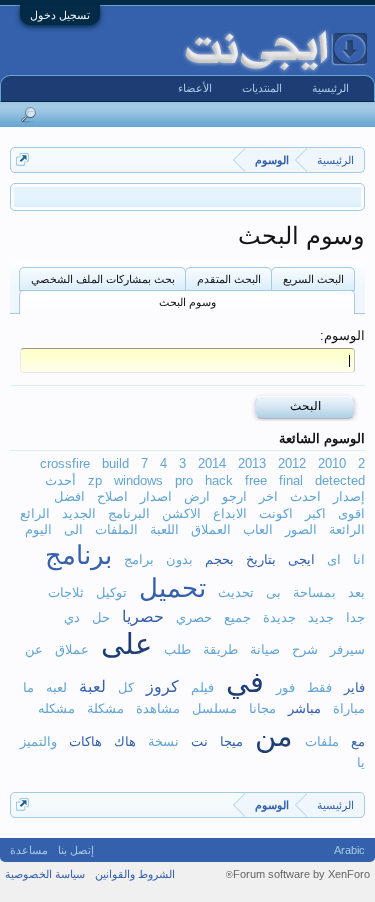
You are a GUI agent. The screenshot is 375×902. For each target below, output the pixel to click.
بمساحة (314, 592)
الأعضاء (195, 88)
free (256, 480)
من (274, 736)
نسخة (163, 741)
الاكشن (181, 513)
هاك (125, 741)
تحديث (236, 592)
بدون (179, 559)
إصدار (349, 496)
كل (126, 687)
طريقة (220, 649)
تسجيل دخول (60, 15)
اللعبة (164, 529)
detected (340, 480)
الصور (301, 529)
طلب (177, 649)
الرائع (35, 513)
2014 (212, 463)
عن (34, 649)
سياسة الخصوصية (45, 874)
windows (138, 480)
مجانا (262, 708)
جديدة (279, 617)
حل (101, 617)
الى (73, 529)
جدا (355, 617)
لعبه (56, 687)
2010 (332, 463)
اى (334, 559)
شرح (305, 649)
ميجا (231, 741)
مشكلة (105, 708)
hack (219, 480)
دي (72, 617)
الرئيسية (330, 88)
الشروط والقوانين (135, 874)
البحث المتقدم (229, 279)
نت (199, 741)
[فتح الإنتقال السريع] (22, 159)
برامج (139, 559)
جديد (321, 617)
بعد (356, 592)
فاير (354, 687)
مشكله (56, 708)
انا (359, 559)
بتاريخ (261, 559)
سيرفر (347, 649)
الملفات (116, 529)
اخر (268, 496)
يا (361, 762)
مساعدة (29, 850)
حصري (194, 617)
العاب (258, 529)
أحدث (60, 480)
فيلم (202, 687)
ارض (197, 496)
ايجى (301, 559)
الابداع (230, 513)
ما (28, 687)
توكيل (111, 592)
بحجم (219, 559)
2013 (252, 463)
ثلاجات (66, 592)
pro (184, 480)
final (291, 480)
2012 (292, 463)
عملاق (72, 649)
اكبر (315, 513)
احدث (305, 496)
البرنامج (129, 513)
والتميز (38, 741)
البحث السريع (313, 279)
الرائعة (347, 529)
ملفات (322, 741)
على (126, 644)
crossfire (65, 463)
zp (95, 480)
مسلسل (214, 708)
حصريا (143, 616)
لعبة (92, 686)
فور (285, 687)
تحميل (172, 588)
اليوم (38, 529)
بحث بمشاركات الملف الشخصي (103, 279)
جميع (237, 617)
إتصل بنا (76, 850)
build (115, 463)
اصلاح (112, 496)
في (245, 682)
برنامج (78, 555)
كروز (162, 686)
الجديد (79, 513)
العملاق (211, 529)
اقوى (351, 513)
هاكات (85, 741)
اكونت (276, 513)
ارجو (234, 496)
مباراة (349, 708)
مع (358, 741)
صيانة (265, 649)
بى (273, 592)
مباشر (304, 708)
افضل (69, 496)
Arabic (349, 850)
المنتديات (262, 88)
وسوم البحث (187, 302)
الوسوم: (342, 335)
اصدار (156, 496)
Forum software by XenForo (298, 874)
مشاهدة (158, 708)
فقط (319, 687)
